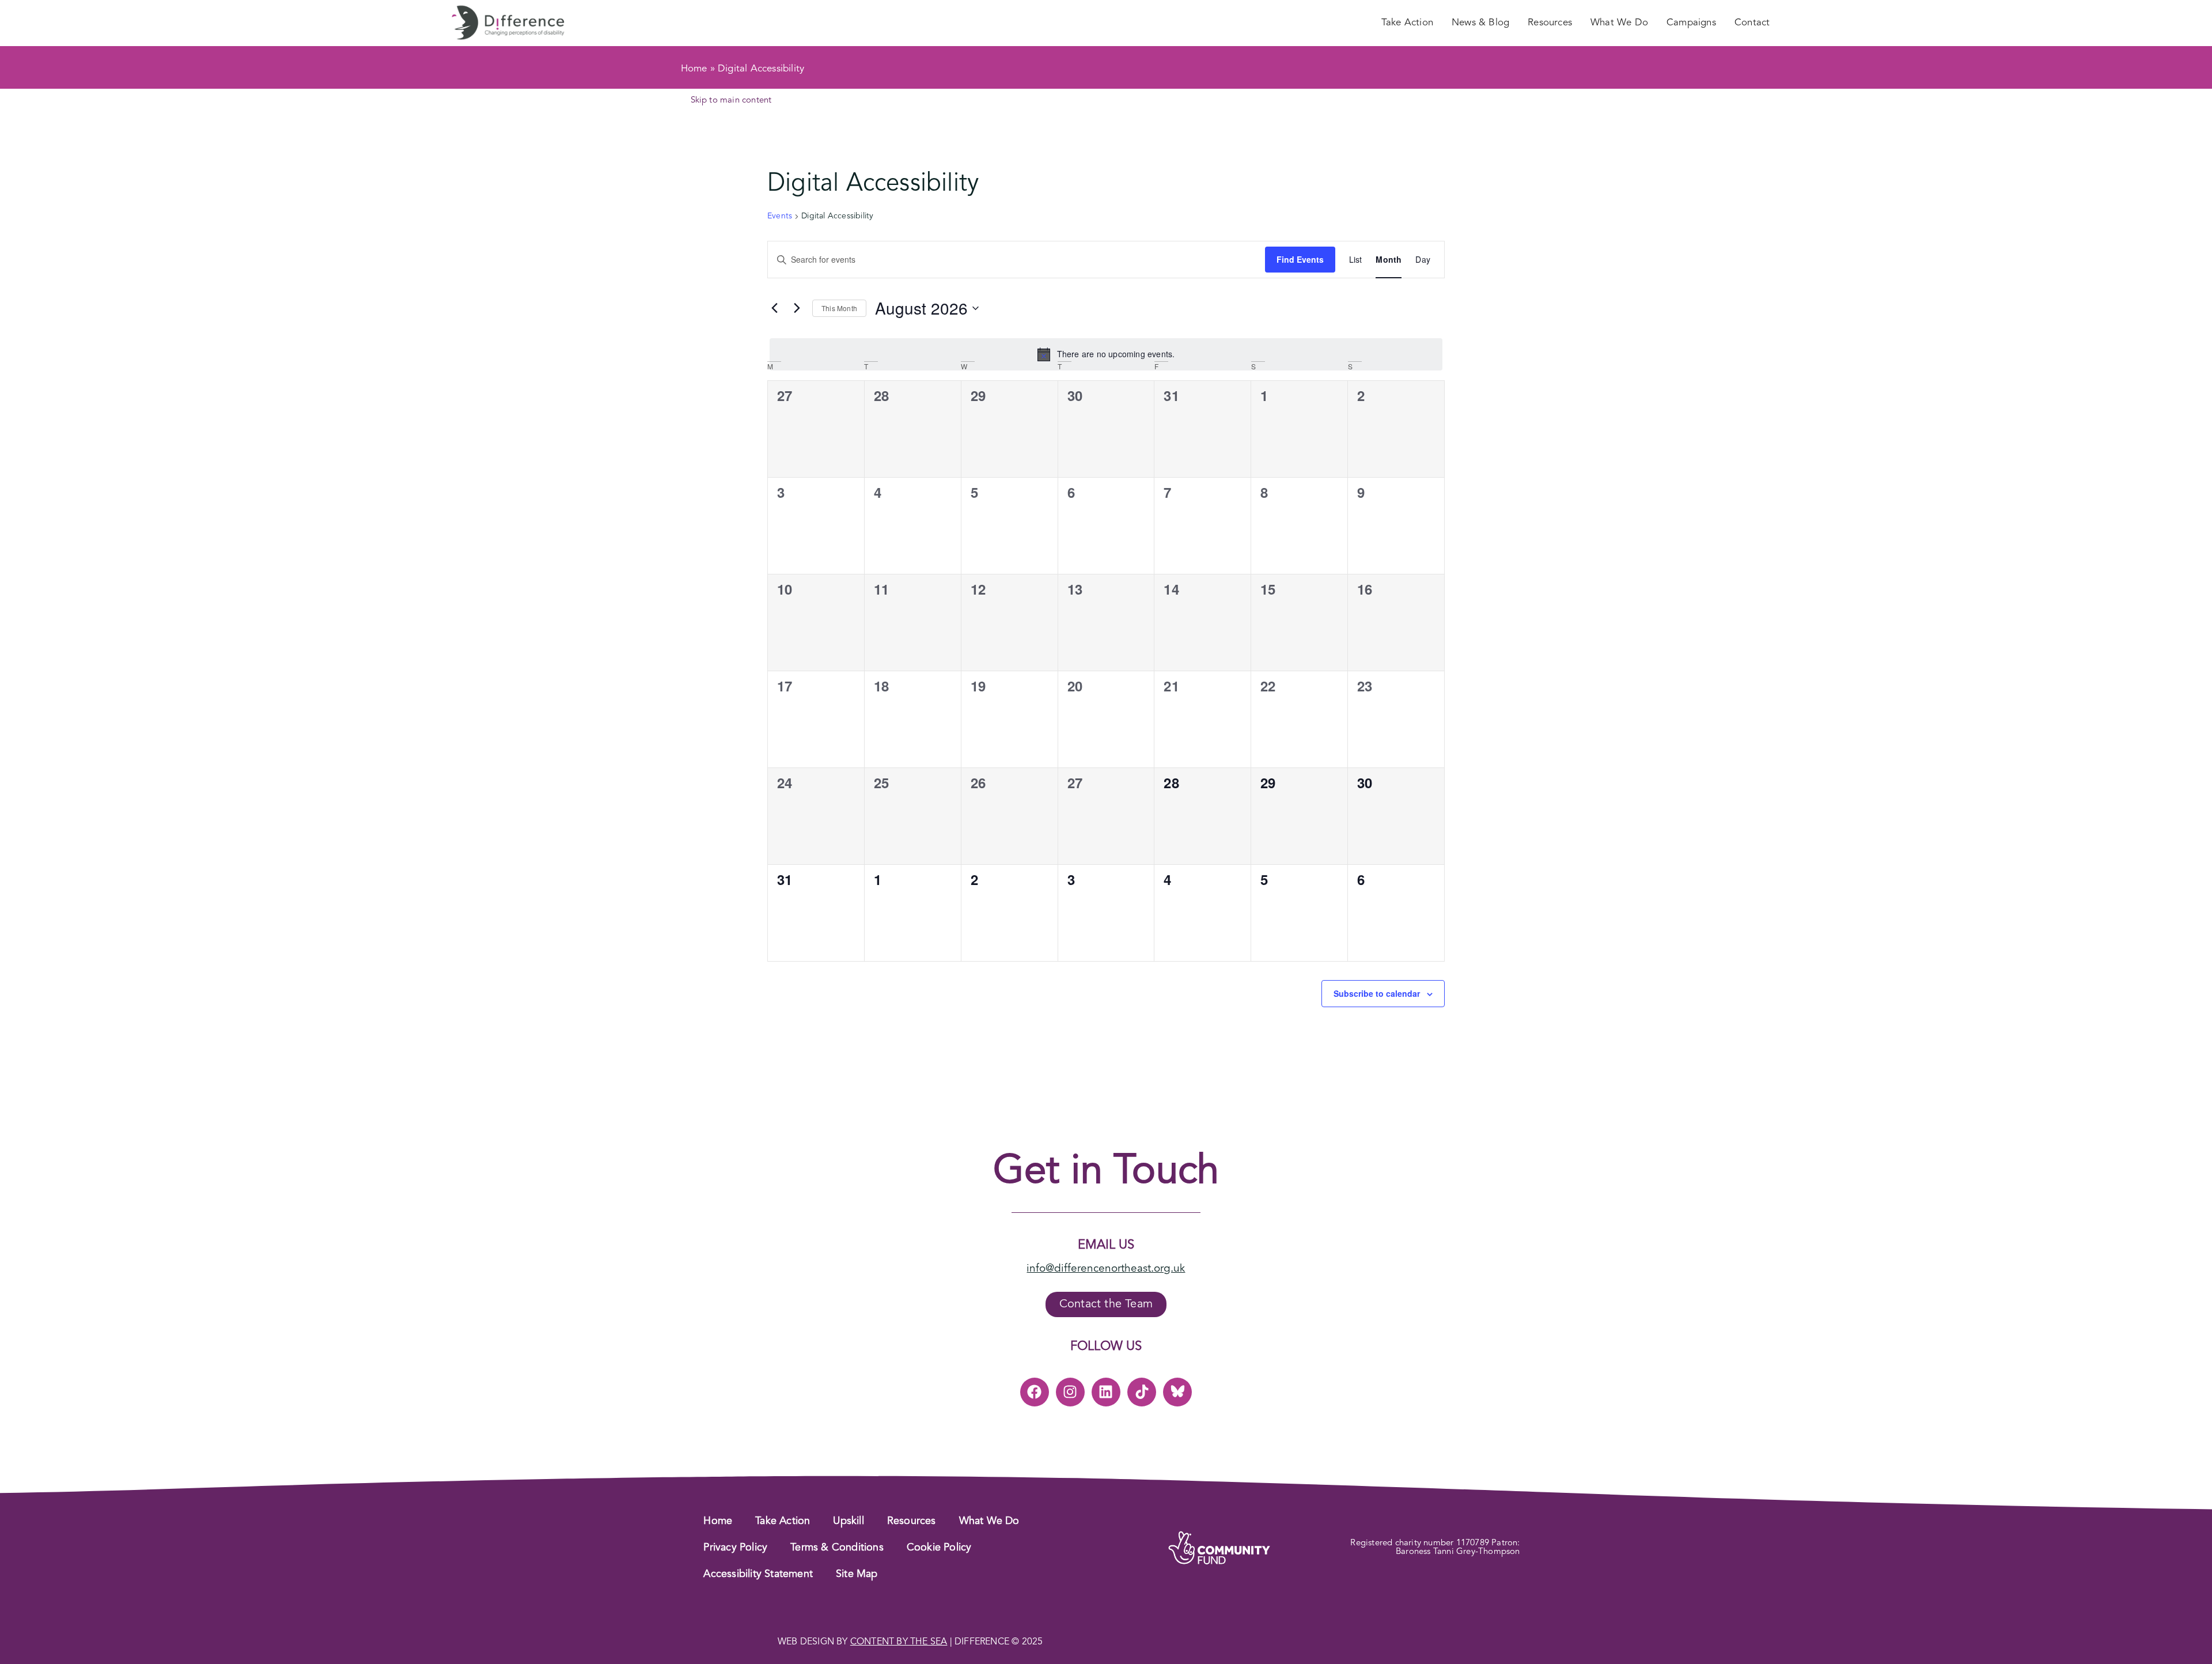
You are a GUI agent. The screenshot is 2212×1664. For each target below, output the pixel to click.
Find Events (1300, 259)
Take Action (1407, 23)
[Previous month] (774, 308)
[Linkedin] (1106, 1392)
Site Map (857, 1574)
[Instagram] (1070, 1392)
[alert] (1106, 354)
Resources (1550, 23)
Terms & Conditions (837, 1548)
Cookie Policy (939, 1548)
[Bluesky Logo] (1177, 1392)
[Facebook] (1035, 1392)
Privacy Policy (735, 1548)
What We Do (1619, 23)
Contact (1752, 23)
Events (780, 216)
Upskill (848, 1521)
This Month (839, 308)
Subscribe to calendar (1377, 993)
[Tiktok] (1142, 1392)
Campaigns (1691, 23)
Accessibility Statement (758, 1574)
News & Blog (1480, 23)
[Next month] (797, 308)
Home (694, 69)
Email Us (1106, 1245)
